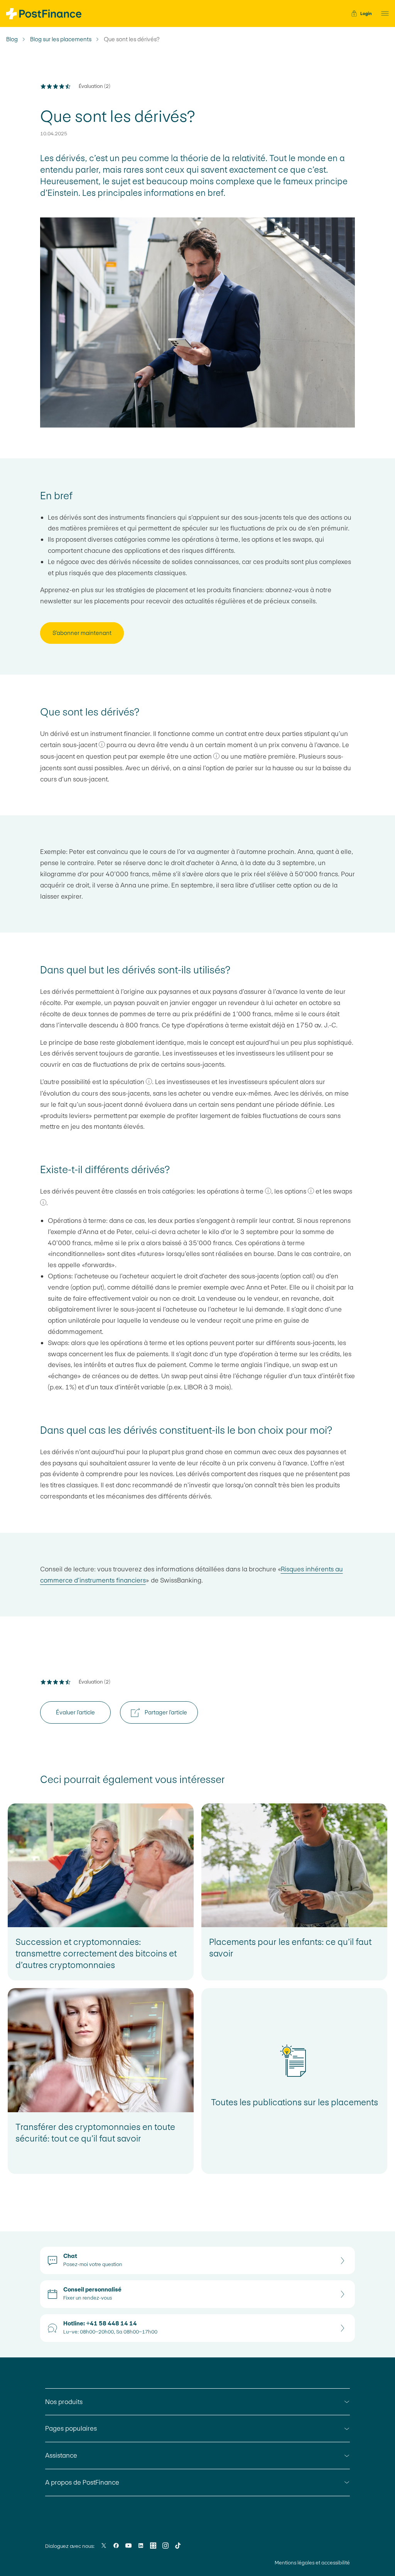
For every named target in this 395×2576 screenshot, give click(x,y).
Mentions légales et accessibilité (312, 2563)
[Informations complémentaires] (102, 744)
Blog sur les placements (61, 39)
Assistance (61, 2455)
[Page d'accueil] (44, 14)
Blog (12, 39)
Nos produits (64, 2402)
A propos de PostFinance (82, 2482)
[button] (383, 13)
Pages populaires (71, 2428)
